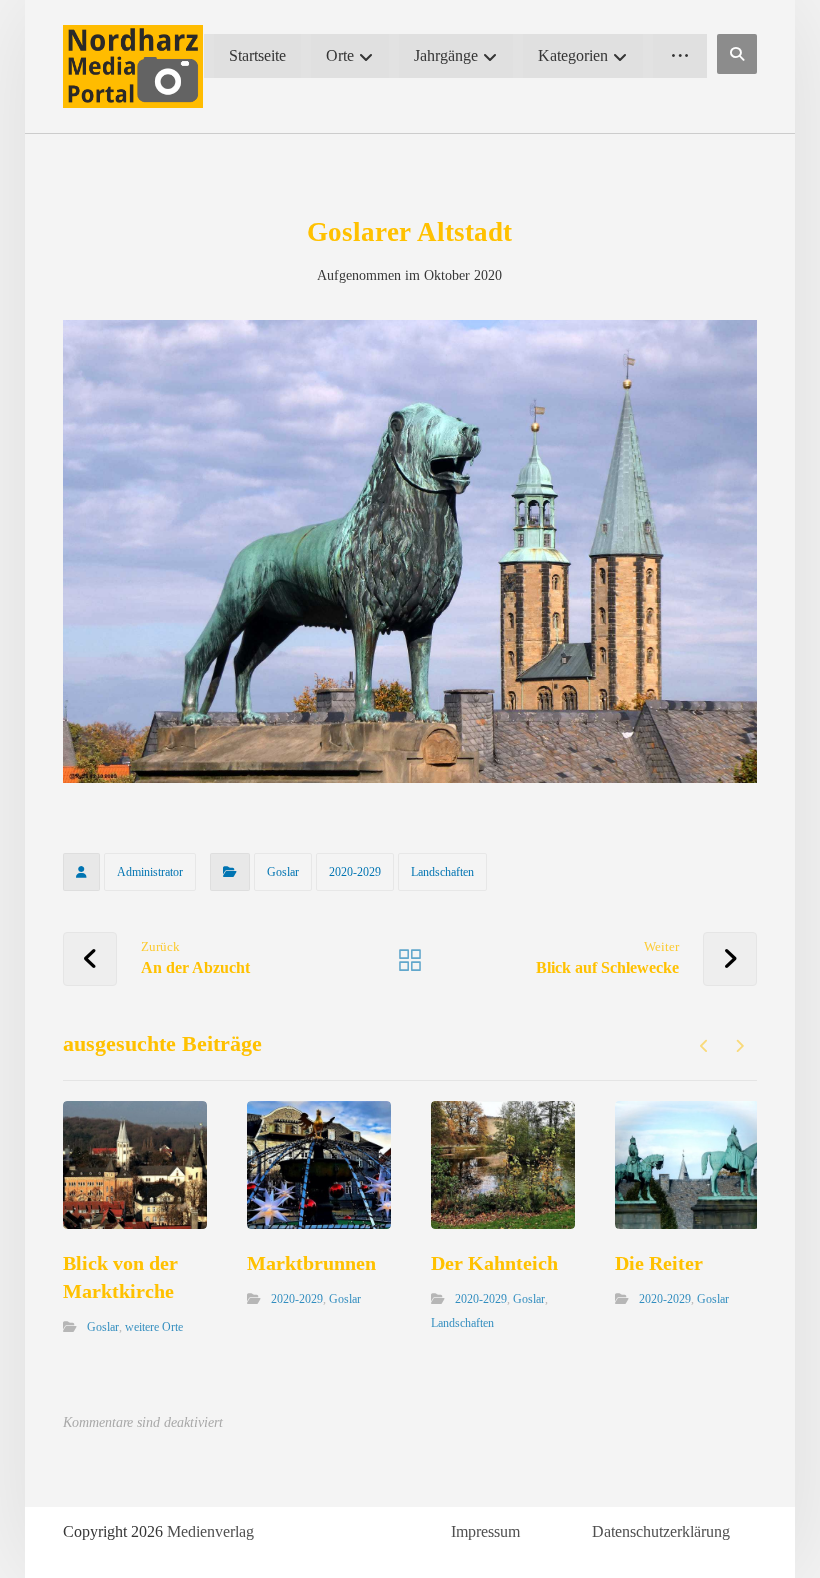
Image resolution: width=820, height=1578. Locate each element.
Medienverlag (210, 1531)
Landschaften (442, 872)
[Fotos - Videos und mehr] (133, 66)
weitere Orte (154, 1327)
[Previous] (704, 1046)
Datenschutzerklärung (661, 1531)
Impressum (485, 1531)
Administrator (150, 872)
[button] (737, 54)
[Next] (739, 1046)
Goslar (283, 872)
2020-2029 (355, 872)
